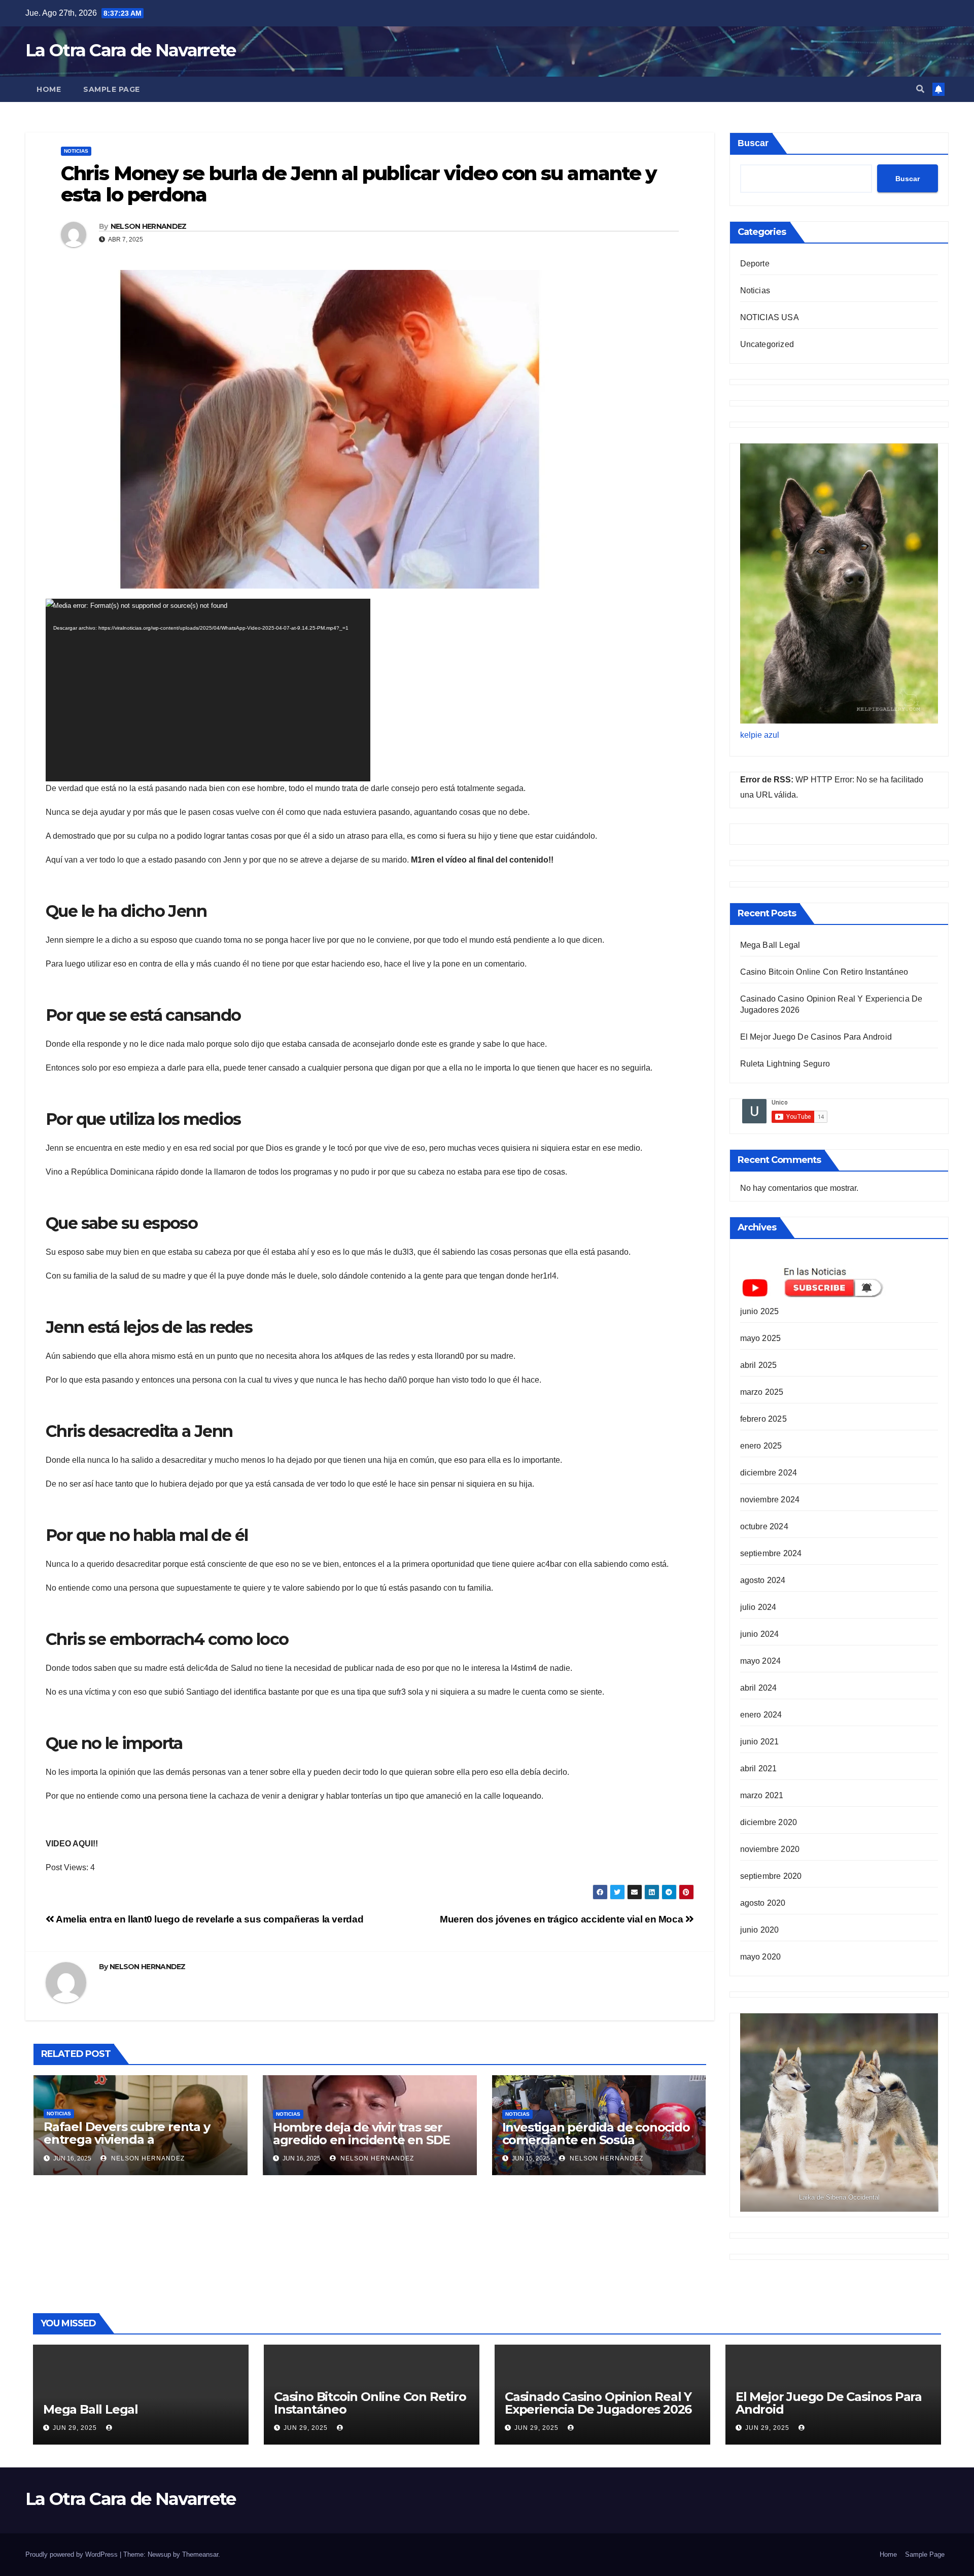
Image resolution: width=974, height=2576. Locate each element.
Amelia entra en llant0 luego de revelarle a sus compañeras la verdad (209, 1919)
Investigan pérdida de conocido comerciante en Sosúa (596, 2134)
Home (49, 89)
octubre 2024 (764, 1526)
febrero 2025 (763, 1419)
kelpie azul (760, 735)
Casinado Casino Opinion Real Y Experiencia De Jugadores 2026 (598, 2403)
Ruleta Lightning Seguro (785, 1064)
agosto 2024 (763, 1580)
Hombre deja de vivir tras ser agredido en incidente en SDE (361, 2134)
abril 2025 (759, 1365)
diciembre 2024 (769, 1473)
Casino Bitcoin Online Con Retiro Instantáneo (824, 972)
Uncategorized (767, 344)
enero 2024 (761, 1715)
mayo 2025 (761, 1338)
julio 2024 (758, 1607)
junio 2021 (760, 1742)
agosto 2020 (763, 1903)
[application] (208, 690)
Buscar (753, 143)
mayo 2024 (761, 1661)
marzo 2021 (762, 1795)
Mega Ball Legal (770, 945)
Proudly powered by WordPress (73, 2554)
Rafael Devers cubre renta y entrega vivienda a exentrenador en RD (127, 2139)
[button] (920, 89)
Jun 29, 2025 (75, 2428)
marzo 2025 (762, 1392)
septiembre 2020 (771, 1876)
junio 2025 (760, 1311)
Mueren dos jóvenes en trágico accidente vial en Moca (563, 1919)
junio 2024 (760, 1634)
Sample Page (112, 89)
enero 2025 (761, 1446)
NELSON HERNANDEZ (149, 226)
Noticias (76, 151)
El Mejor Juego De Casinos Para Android (816, 1037)
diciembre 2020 (769, 1822)
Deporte (755, 264)
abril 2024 (759, 1688)
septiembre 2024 (771, 1553)
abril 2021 (759, 1768)
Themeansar (200, 2554)
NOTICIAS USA (770, 317)
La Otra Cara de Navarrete (131, 50)
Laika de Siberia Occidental (839, 2197)
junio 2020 (760, 1930)
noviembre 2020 (770, 1849)
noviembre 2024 (770, 1500)
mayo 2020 (761, 1957)
